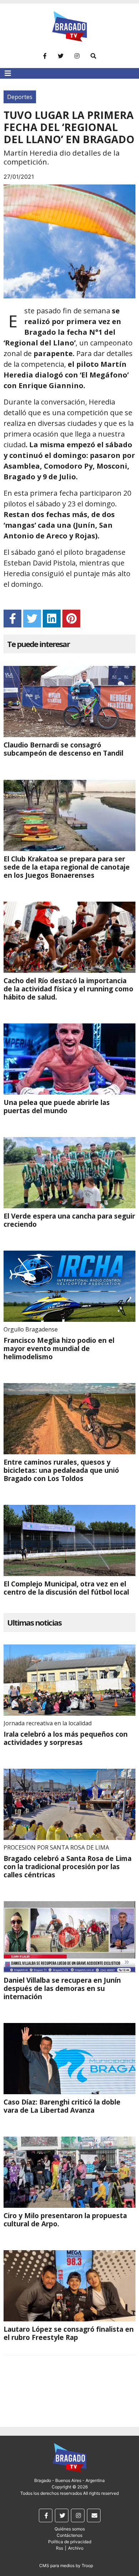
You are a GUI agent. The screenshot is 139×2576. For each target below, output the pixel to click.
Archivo (76, 2548)
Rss (60, 2548)
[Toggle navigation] (8, 73)
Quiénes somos (70, 2529)
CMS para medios (57, 2565)
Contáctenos (69, 2535)
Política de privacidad (70, 2542)
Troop (87, 2565)
